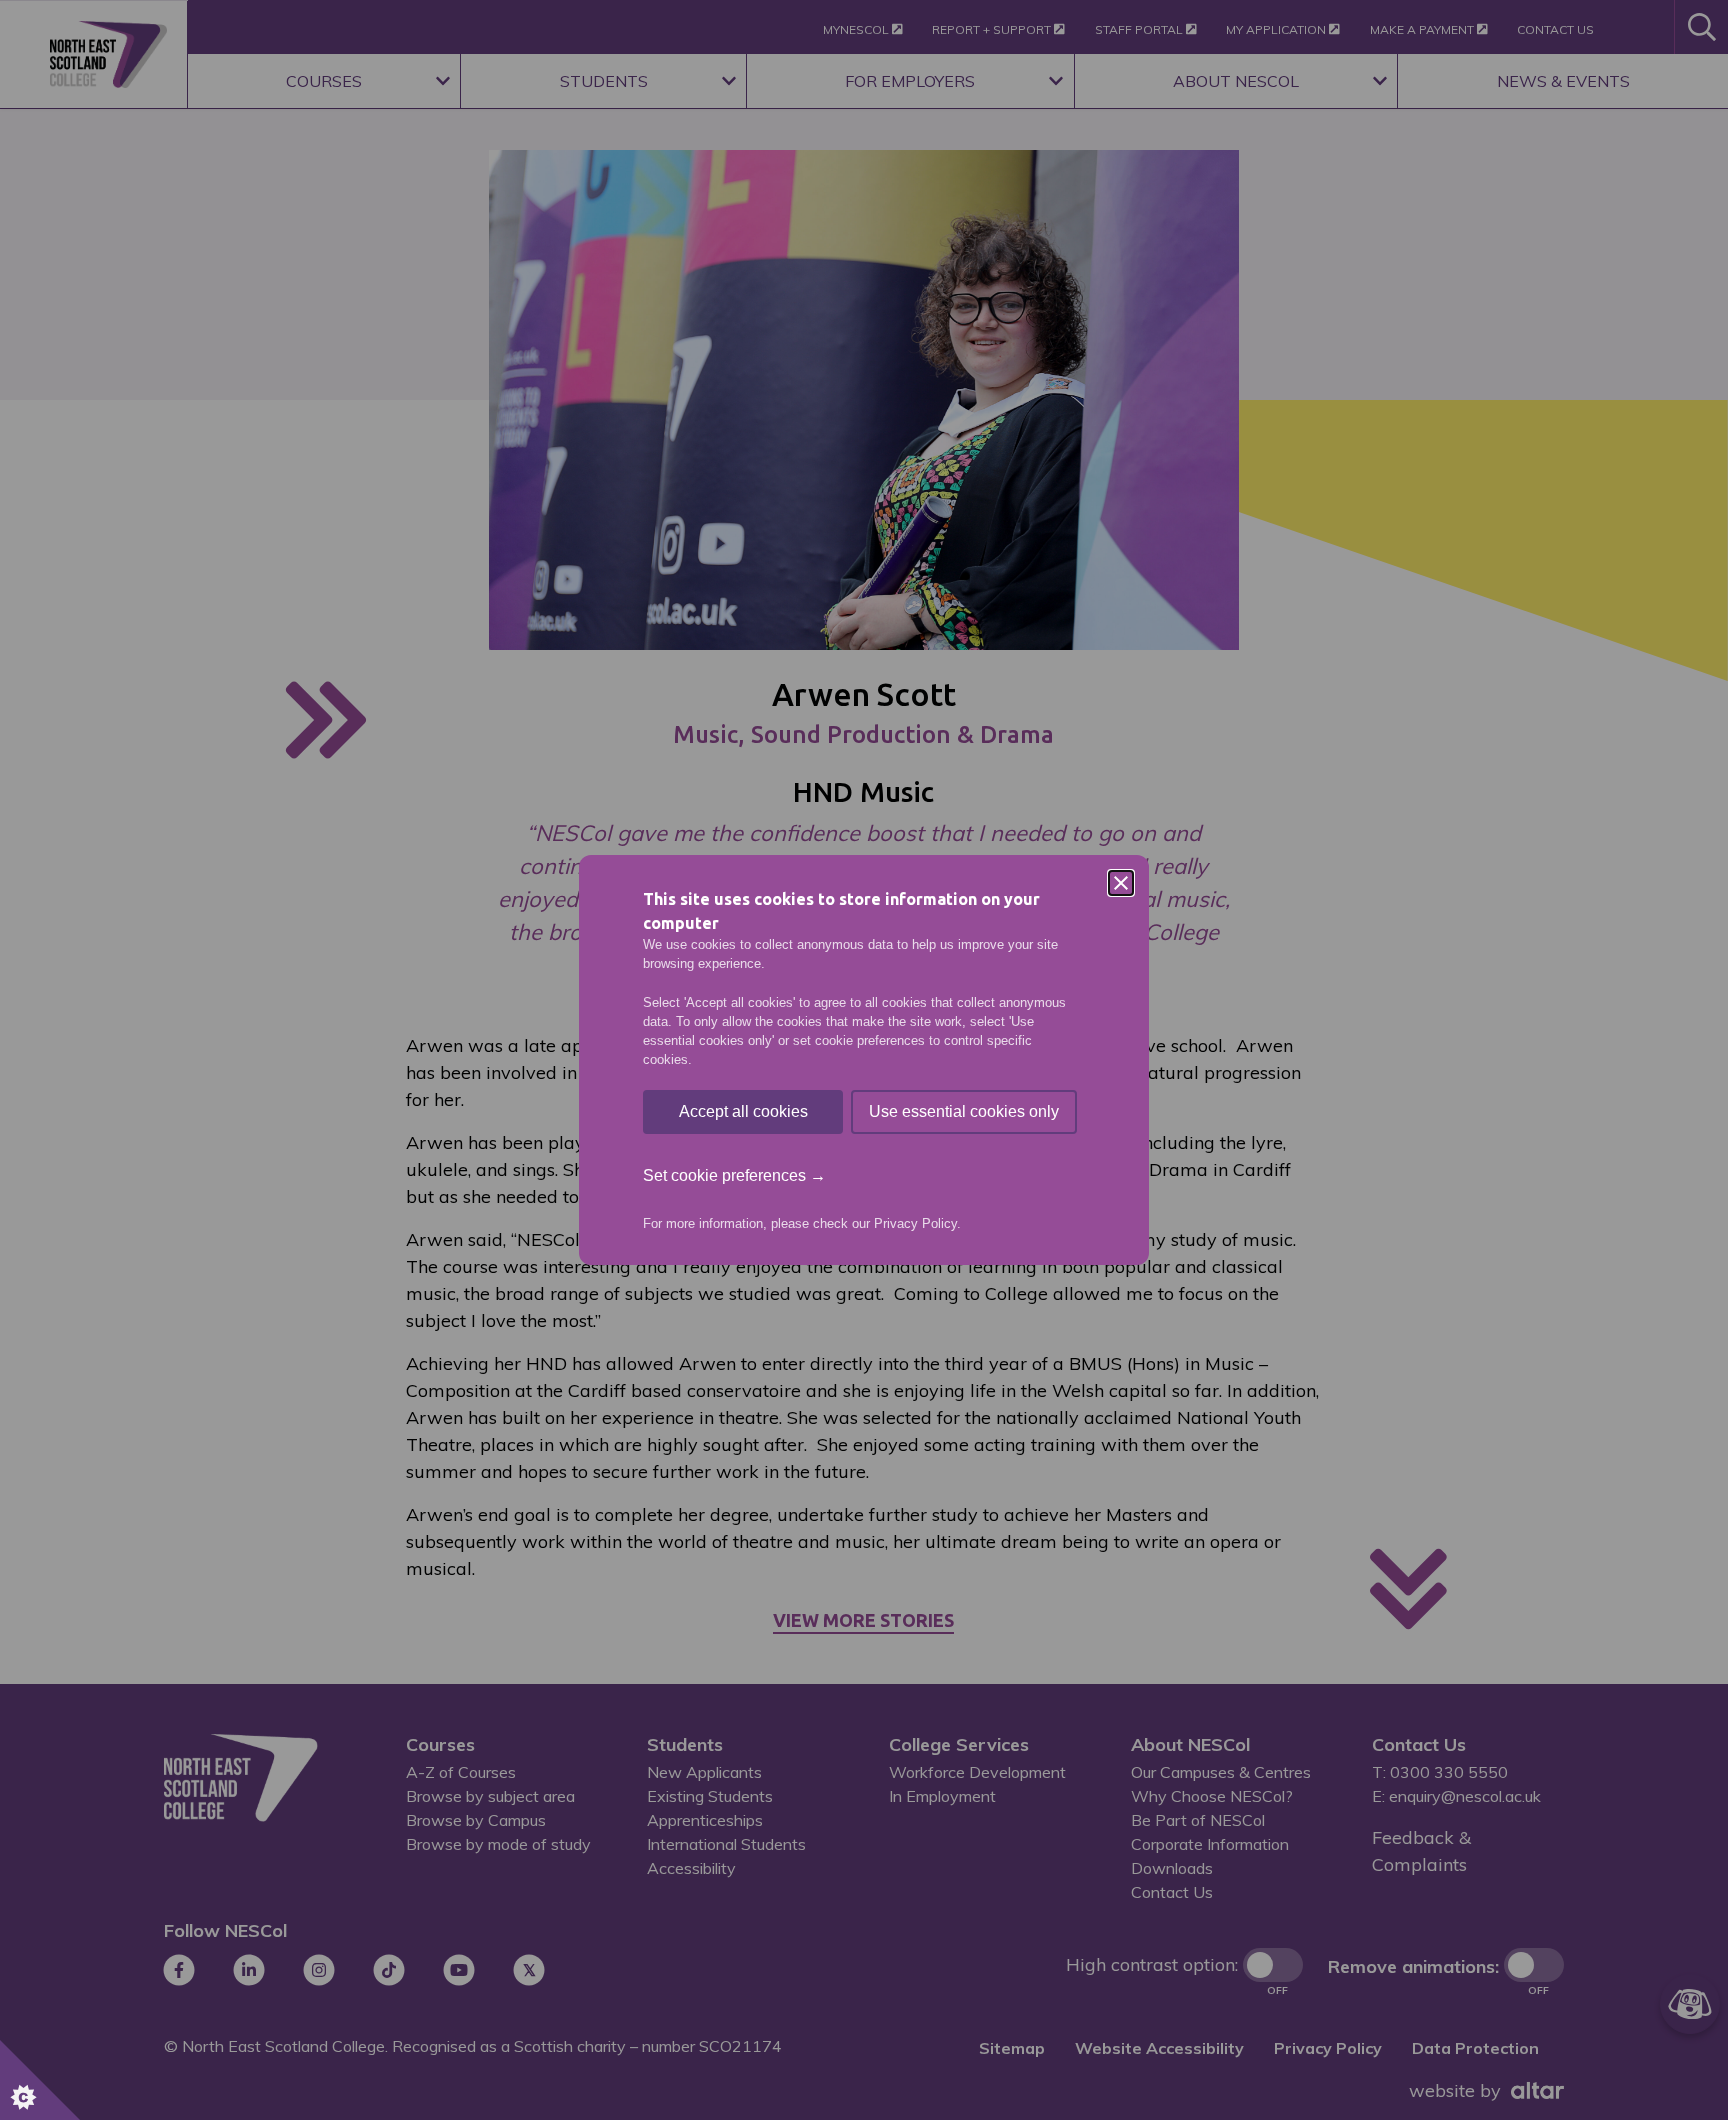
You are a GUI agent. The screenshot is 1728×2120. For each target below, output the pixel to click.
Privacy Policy (915, 1223)
